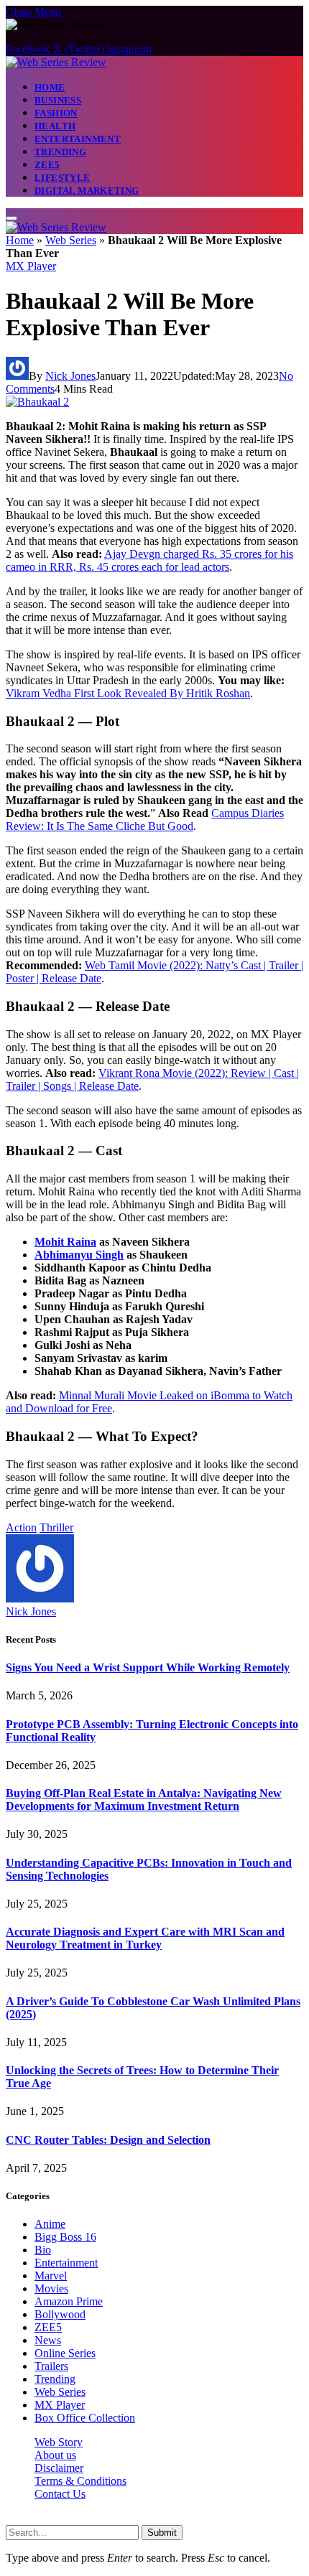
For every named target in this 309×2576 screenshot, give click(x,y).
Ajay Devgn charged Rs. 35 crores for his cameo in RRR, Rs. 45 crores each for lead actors (149, 560)
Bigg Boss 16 (65, 2237)
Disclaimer (59, 2468)
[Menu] (11, 218)
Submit (162, 2533)
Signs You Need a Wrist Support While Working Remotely (148, 1667)
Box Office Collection (85, 2418)
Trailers (51, 2366)
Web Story (59, 2442)
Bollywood (60, 2314)
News (48, 2340)
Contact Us (60, 2494)
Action (21, 1527)
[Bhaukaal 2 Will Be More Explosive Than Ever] (37, 402)
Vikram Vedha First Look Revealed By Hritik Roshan (128, 693)
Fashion (56, 113)
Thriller (56, 1527)
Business (58, 100)
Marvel (51, 2276)
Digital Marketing (87, 191)
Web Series (71, 240)
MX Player (31, 266)
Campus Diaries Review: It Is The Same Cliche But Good (145, 820)
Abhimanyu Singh (79, 1255)
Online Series (65, 2353)
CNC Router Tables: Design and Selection (108, 2140)
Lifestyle (63, 178)
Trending (60, 152)
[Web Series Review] (56, 62)
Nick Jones (70, 376)
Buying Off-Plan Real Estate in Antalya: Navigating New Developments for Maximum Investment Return (144, 1800)
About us (55, 2455)
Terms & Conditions (80, 2481)
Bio (43, 2250)
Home (50, 87)
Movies (51, 2288)
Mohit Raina (65, 1242)
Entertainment (78, 139)
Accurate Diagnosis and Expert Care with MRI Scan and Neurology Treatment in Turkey (145, 1938)
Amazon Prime (69, 2301)
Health (55, 126)
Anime (50, 2224)
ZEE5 (47, 165)
